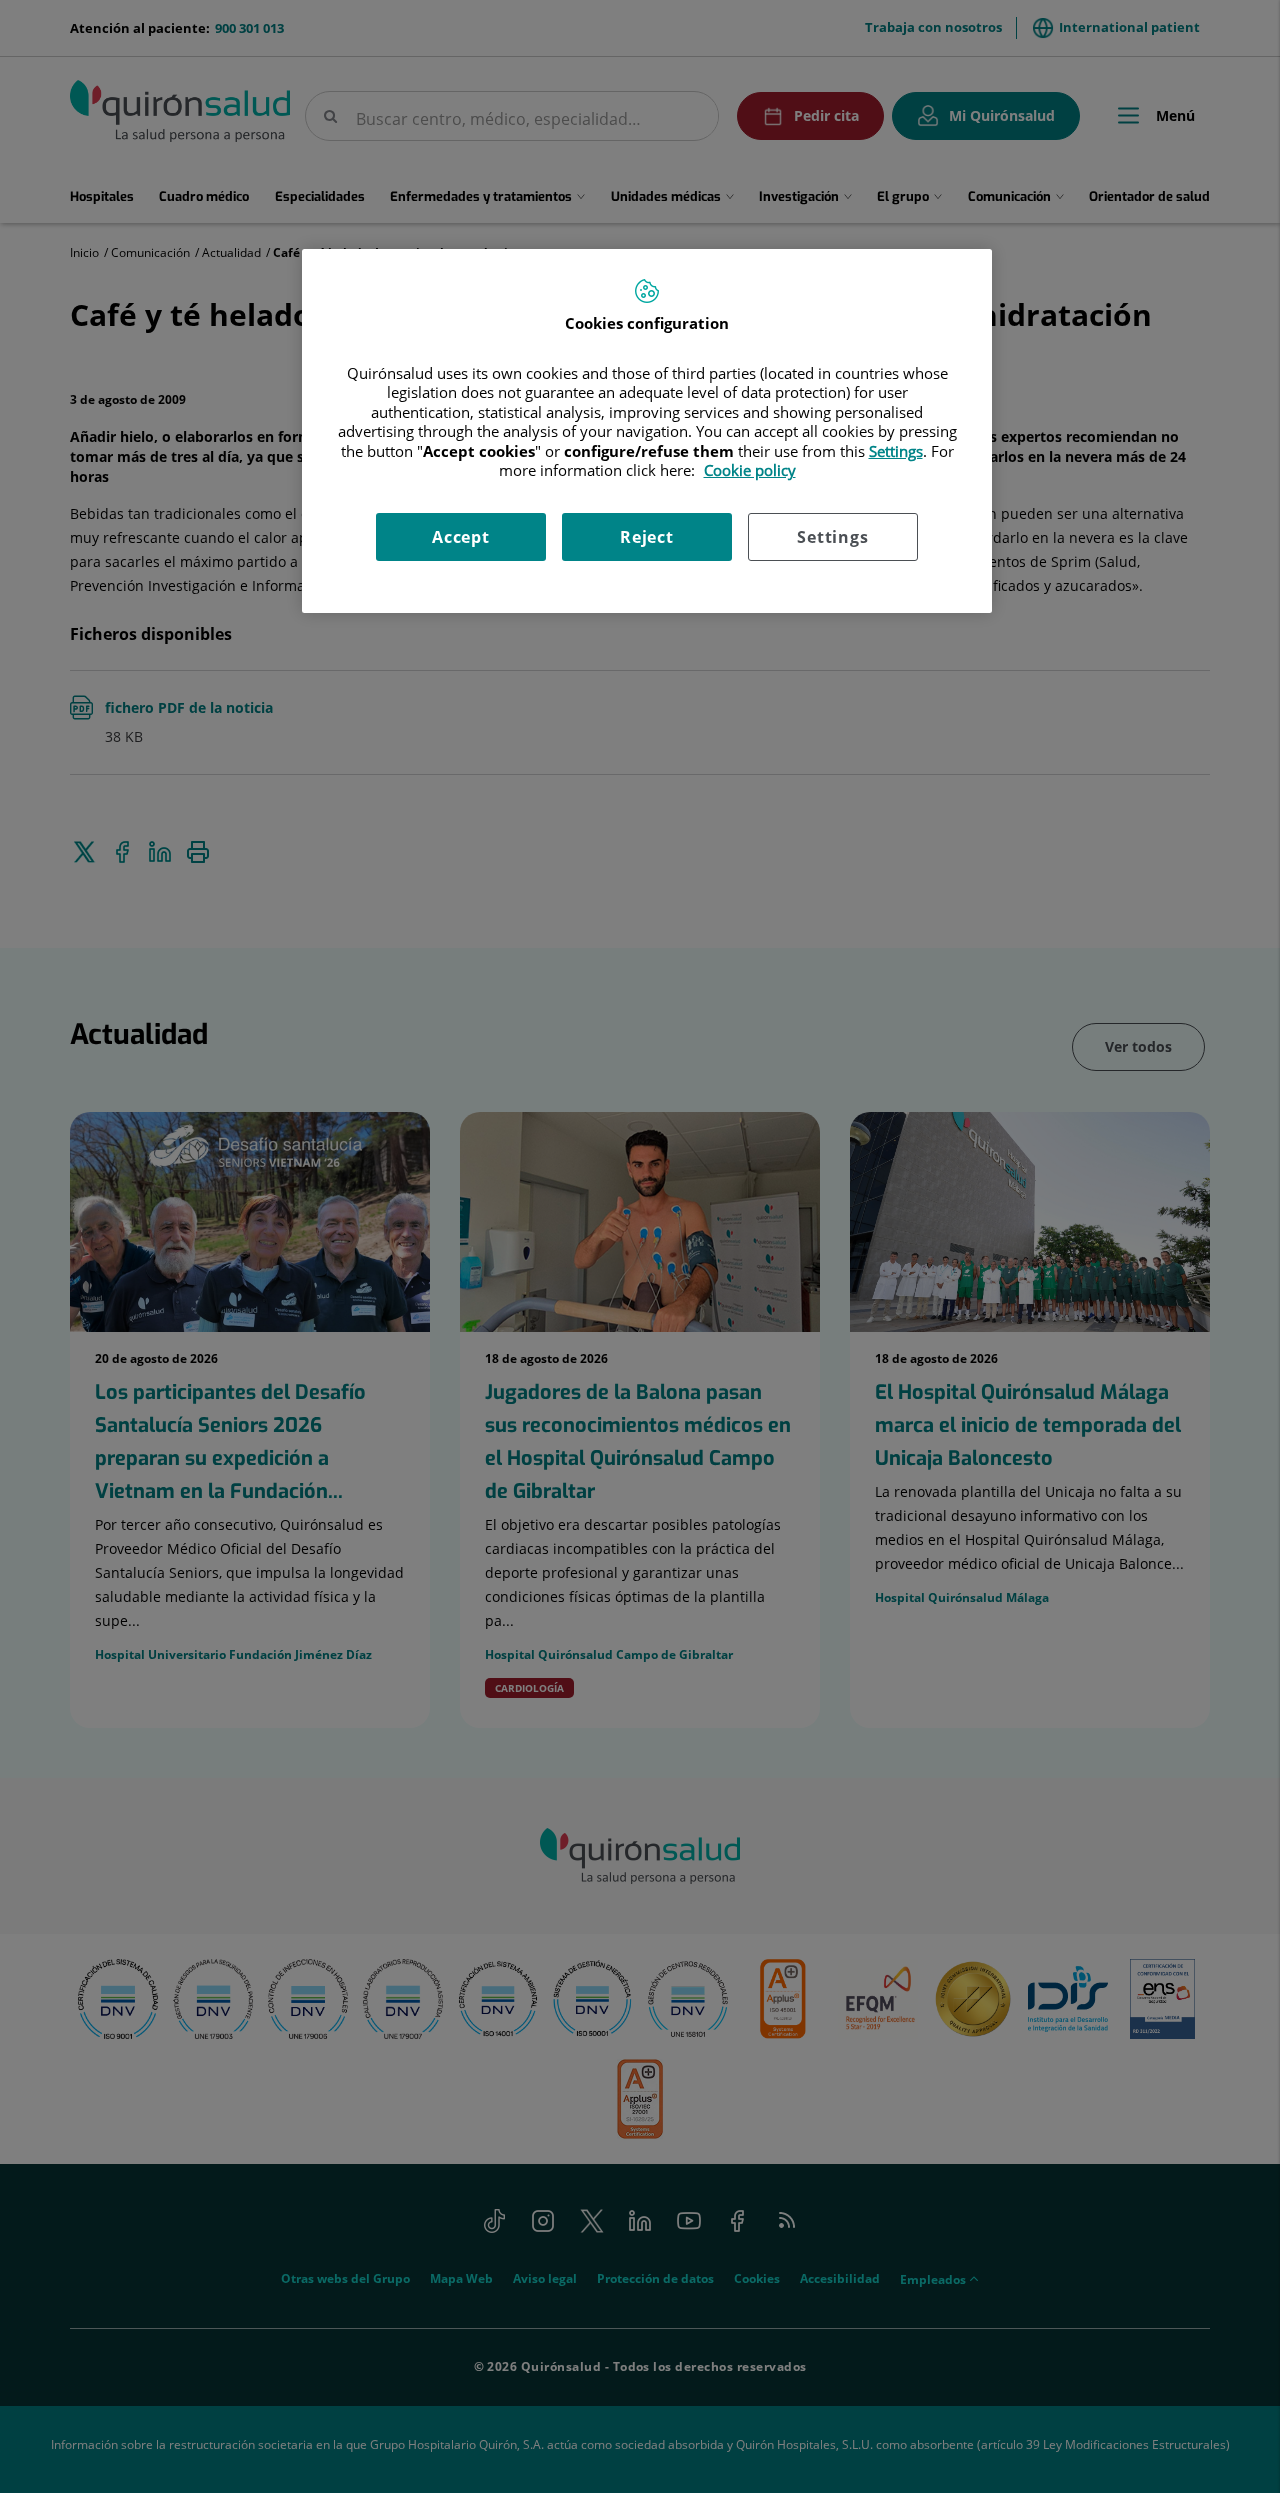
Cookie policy (750, 470)
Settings (832, 537)
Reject (647, 537)
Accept (461, 537)
